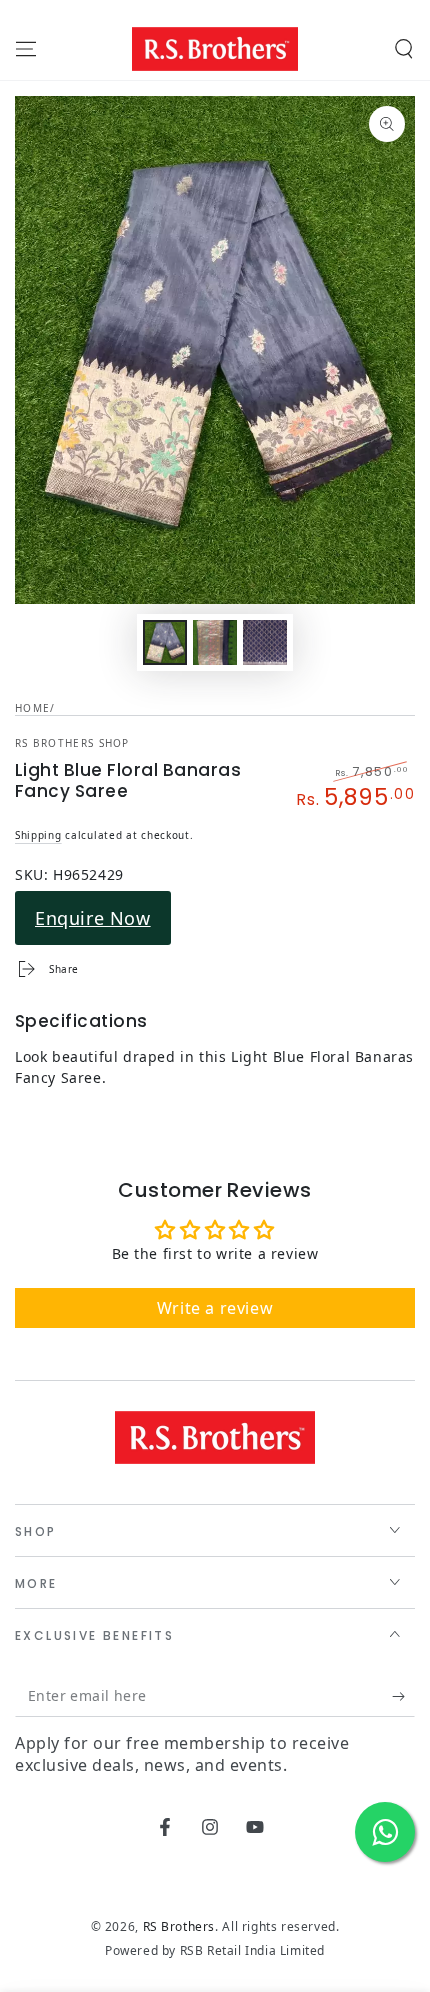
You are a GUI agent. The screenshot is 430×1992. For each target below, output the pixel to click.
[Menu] (26, 49)
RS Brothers (179, 1926)
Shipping (38, 835)
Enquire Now (93, 918)
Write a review (215, 1308)
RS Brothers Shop (72, 743)
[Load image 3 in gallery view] (265, 642)
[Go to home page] (215, 49)
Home (32, 708)
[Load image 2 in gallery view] (215, 642)
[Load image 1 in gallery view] (165, 642)
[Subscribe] (403, 1697)
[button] (404, 49)
